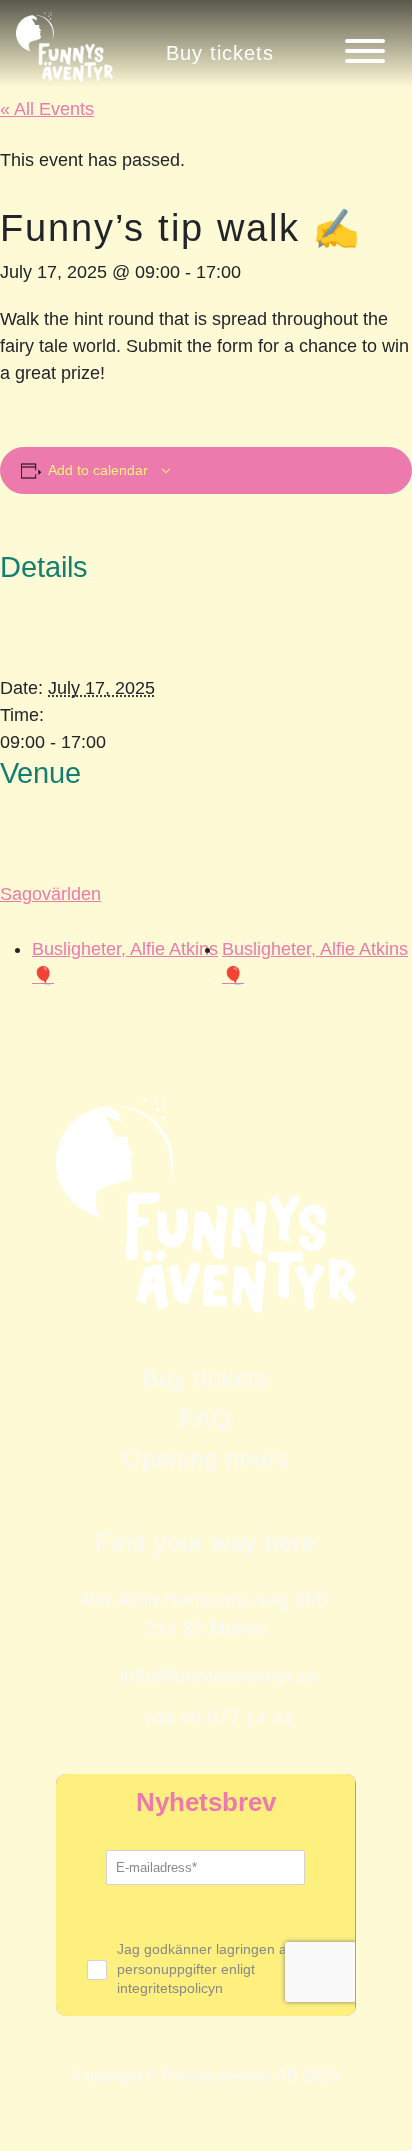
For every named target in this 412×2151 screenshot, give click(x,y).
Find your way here (206, 1542)
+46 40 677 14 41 (218, 1717)
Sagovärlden (50, 894)
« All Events (47, 109)
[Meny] (365, 51)
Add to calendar (98, 470)
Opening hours (206, 1458)
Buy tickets (220, 52)
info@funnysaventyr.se (218, 1675)
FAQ (206, 1418)
